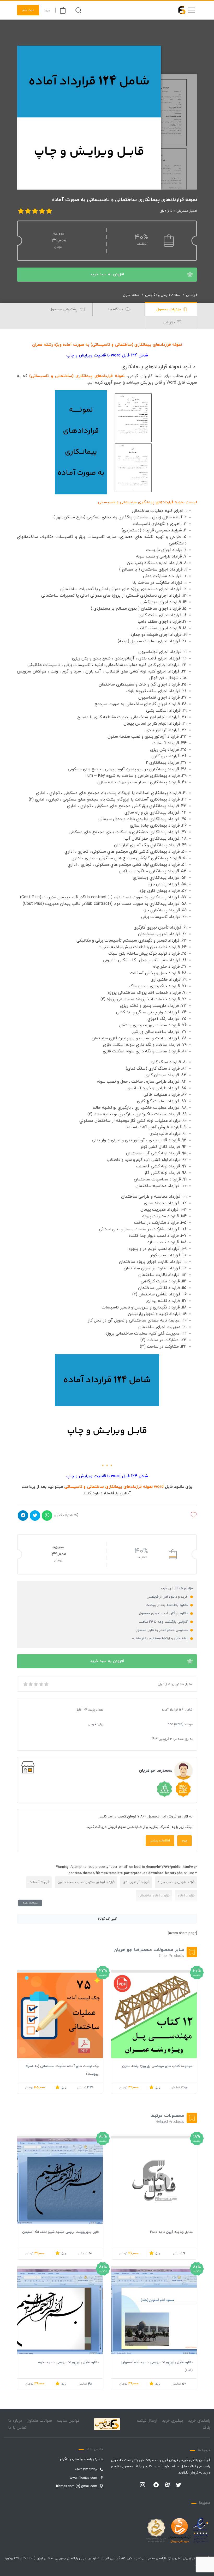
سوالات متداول (39, 2421)
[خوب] (41, 1684)
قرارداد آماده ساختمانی (154, 1896)
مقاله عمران (131, 295)
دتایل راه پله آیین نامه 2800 (171, 2232)
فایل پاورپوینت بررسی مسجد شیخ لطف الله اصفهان (60, 2232)
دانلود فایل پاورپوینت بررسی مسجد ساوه (68, 2362)
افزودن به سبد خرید (107, 274)
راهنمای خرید (199, 2421)
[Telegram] (156, 2485)
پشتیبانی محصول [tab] (64, 309)
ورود (47, 10)
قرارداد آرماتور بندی (136, 1882)
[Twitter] (179, 2485)
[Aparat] (167, 2485)
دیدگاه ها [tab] (116, 309)
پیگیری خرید (173, 2421)
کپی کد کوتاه (107, 1919)
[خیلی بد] (25, 1684)
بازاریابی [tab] (169, 322)
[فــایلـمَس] (180, 10)
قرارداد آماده (186, 1896)
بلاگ (206, 2428)
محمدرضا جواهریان (156, 1771)
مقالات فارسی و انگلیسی (163, 295)
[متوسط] (35, 1684)
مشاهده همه (30, 1903)
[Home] (107, 2424)
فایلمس (192, 295)
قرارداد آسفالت (39, 1882)
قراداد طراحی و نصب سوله (176, 1882)
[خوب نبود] (30, 1684)
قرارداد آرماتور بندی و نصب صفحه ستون (86, 1882)
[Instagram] (142, 2485)
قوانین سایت (68, 2421)
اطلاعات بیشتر (160, 1841)
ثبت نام (28, 10)
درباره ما (15, 2421)
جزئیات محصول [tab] (169, 309)
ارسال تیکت (147, 2421)
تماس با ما (17, 2428)
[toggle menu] (192, 10)
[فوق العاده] (46, 1684)
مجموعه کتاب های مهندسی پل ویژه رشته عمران (157, 2066)
